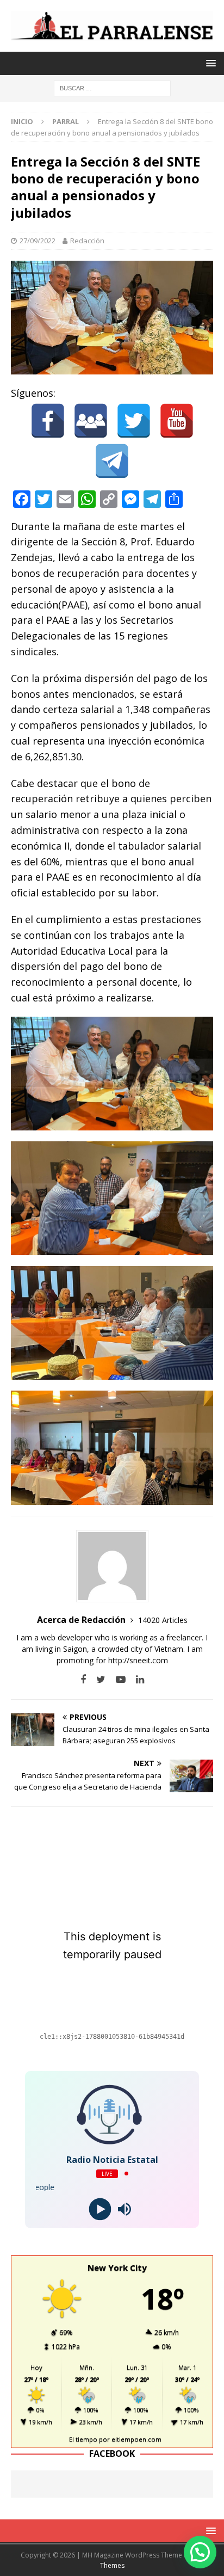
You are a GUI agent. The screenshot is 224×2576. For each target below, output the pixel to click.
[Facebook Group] (91, 421)
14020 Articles (163, 1620)
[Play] (100, 2209)
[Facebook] (48, 421)
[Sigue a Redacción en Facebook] (83, 1679)
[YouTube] (177, 421)
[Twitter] (134, 421)
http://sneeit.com (138, 1660)
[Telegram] (112, 461)
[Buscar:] (112, 88)
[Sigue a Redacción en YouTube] (117, 1679)
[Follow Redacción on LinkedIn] (136, 1679)
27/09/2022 (38, 241)
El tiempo (83, 2439)
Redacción (87, 241)
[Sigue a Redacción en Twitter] (97, 1679)
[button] (200, 2552)
